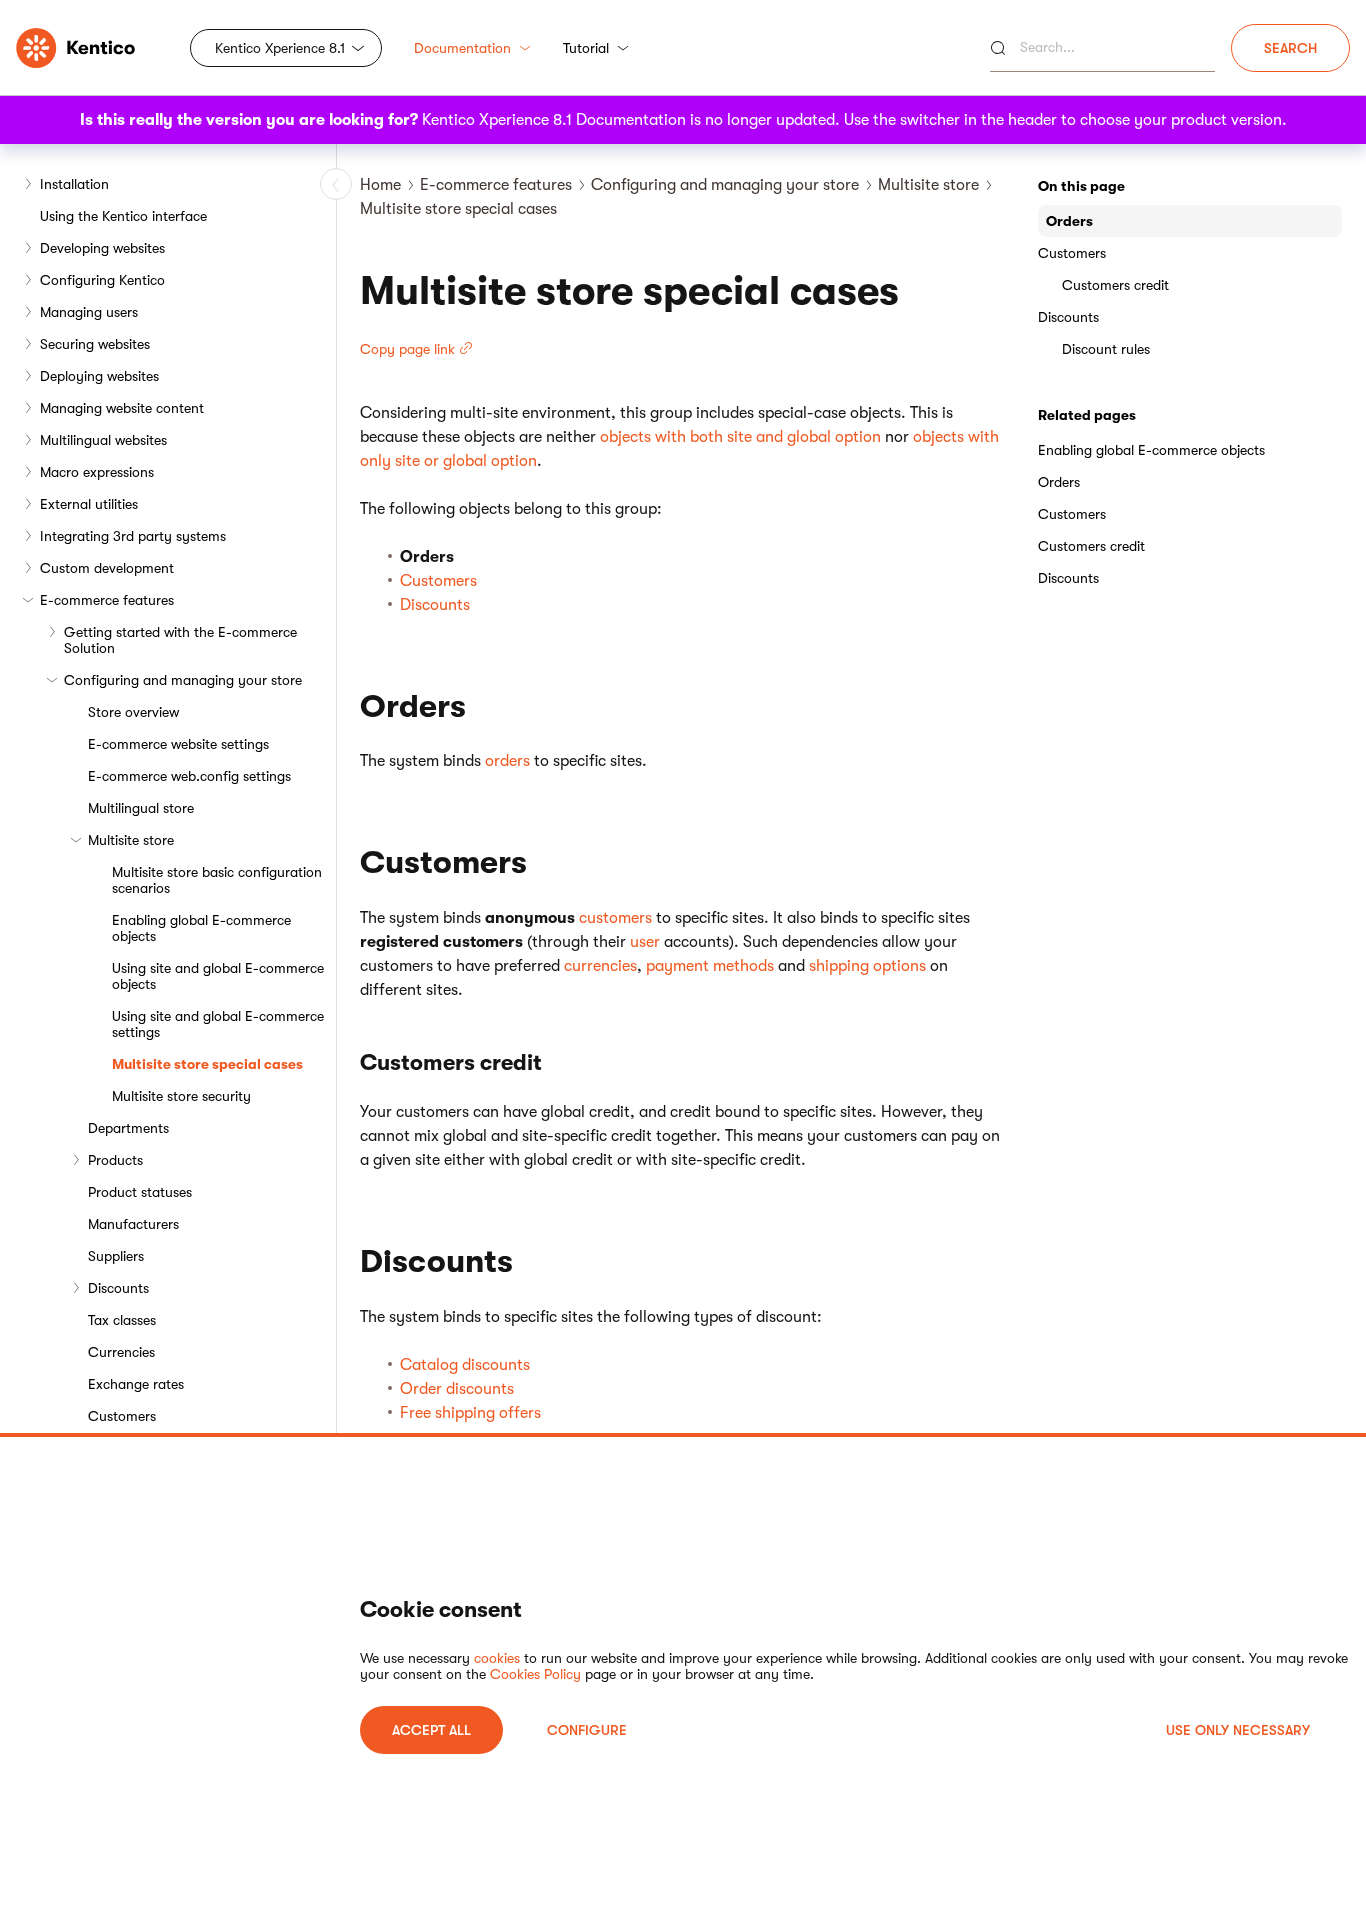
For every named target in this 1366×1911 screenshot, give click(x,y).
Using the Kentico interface (123, 216)
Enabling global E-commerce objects (201, 928)
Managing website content (122, 408)
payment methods (710, 966)
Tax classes (122, 1320)
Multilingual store (141, 808)
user (645, 942)
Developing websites (102, 248)
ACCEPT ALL (431, 1730)
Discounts (118, 1288)
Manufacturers (133, 1224)
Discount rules (1106, 349)
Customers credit (1115, 285)
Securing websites (95, 344)
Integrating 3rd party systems (133, 536)
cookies (497, 1658)
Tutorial (586, 48)
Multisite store (131, 840)
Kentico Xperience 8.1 (280, 48)
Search (1290, 48)
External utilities (89, 504)
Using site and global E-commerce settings (218, 1024)
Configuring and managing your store (183, 680)
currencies (600, 966)
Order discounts (457, 1389)
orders (507, 761)
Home (380, 185)
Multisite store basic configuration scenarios (217, 880)
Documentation (462, 48)
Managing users (89, 312)
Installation (74, 184)
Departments (128, 1128)
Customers (122, 1416)
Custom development (107, 568)
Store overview (133, 712)
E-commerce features (107, 600)
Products (115, 1160)
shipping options (867, 966)
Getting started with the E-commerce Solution (180, 640)
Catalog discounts (465, 1365)
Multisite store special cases (207, 1064)
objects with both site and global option (740, 437)
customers (615, 918)
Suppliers (116, 1256)
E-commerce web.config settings (189, 776)
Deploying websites (99, 376)
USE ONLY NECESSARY (1238, 1730)
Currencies (121, 1352)
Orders (1069, 221)
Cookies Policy (535, 1674)
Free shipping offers (470, 1413)
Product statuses (140, 1192)
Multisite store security (181, 1096)
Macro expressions (97, 472)
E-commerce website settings (178, 744)
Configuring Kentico (102, 280)
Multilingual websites (103, 440)
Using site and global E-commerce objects (218, 976)
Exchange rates (136, 1384)
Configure (587, 1730)
